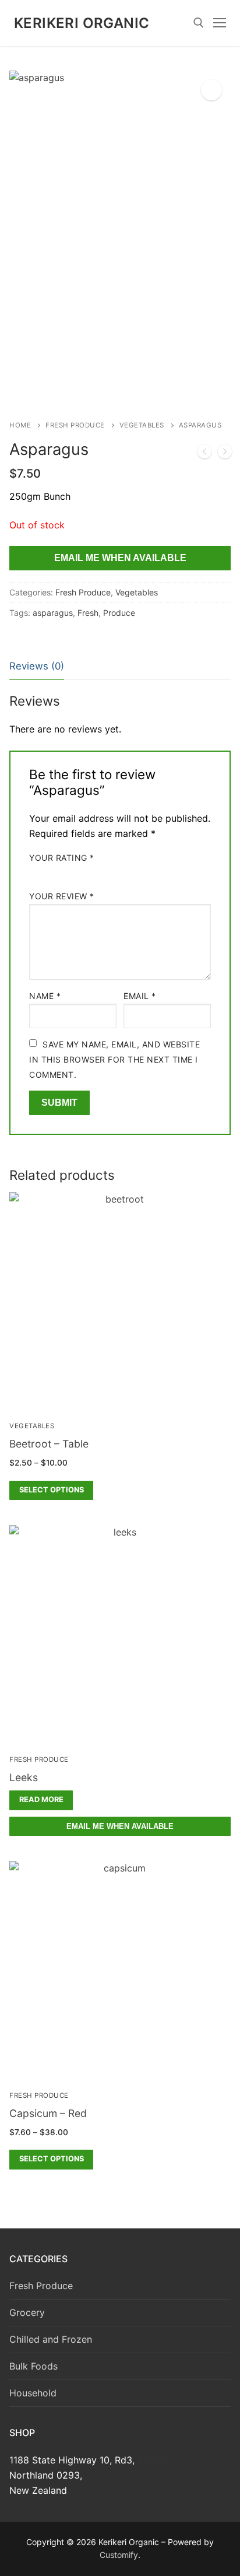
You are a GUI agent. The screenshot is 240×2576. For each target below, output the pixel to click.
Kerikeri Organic (82, 23)
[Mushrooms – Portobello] (204, 454)
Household (33, 2393)
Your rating (62, 858)
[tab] (37, 667)
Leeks (24, 1777)
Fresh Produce (75, 425)
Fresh (88, 613)
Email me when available (120, 558)
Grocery (27, 2312)
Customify (119, 2555)
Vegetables (142, 425)
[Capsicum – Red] (225, 454)
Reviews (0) (37, 666)
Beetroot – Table (49, 1444)
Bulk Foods (33, 2366)
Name (45, 996)
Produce (119, 613)
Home (20, 425)
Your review (62, 896)
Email (140, 996)
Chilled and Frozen (51, 2339)
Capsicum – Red (48, 2113)
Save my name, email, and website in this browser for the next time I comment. (114, 1059)
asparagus (53, 613)
